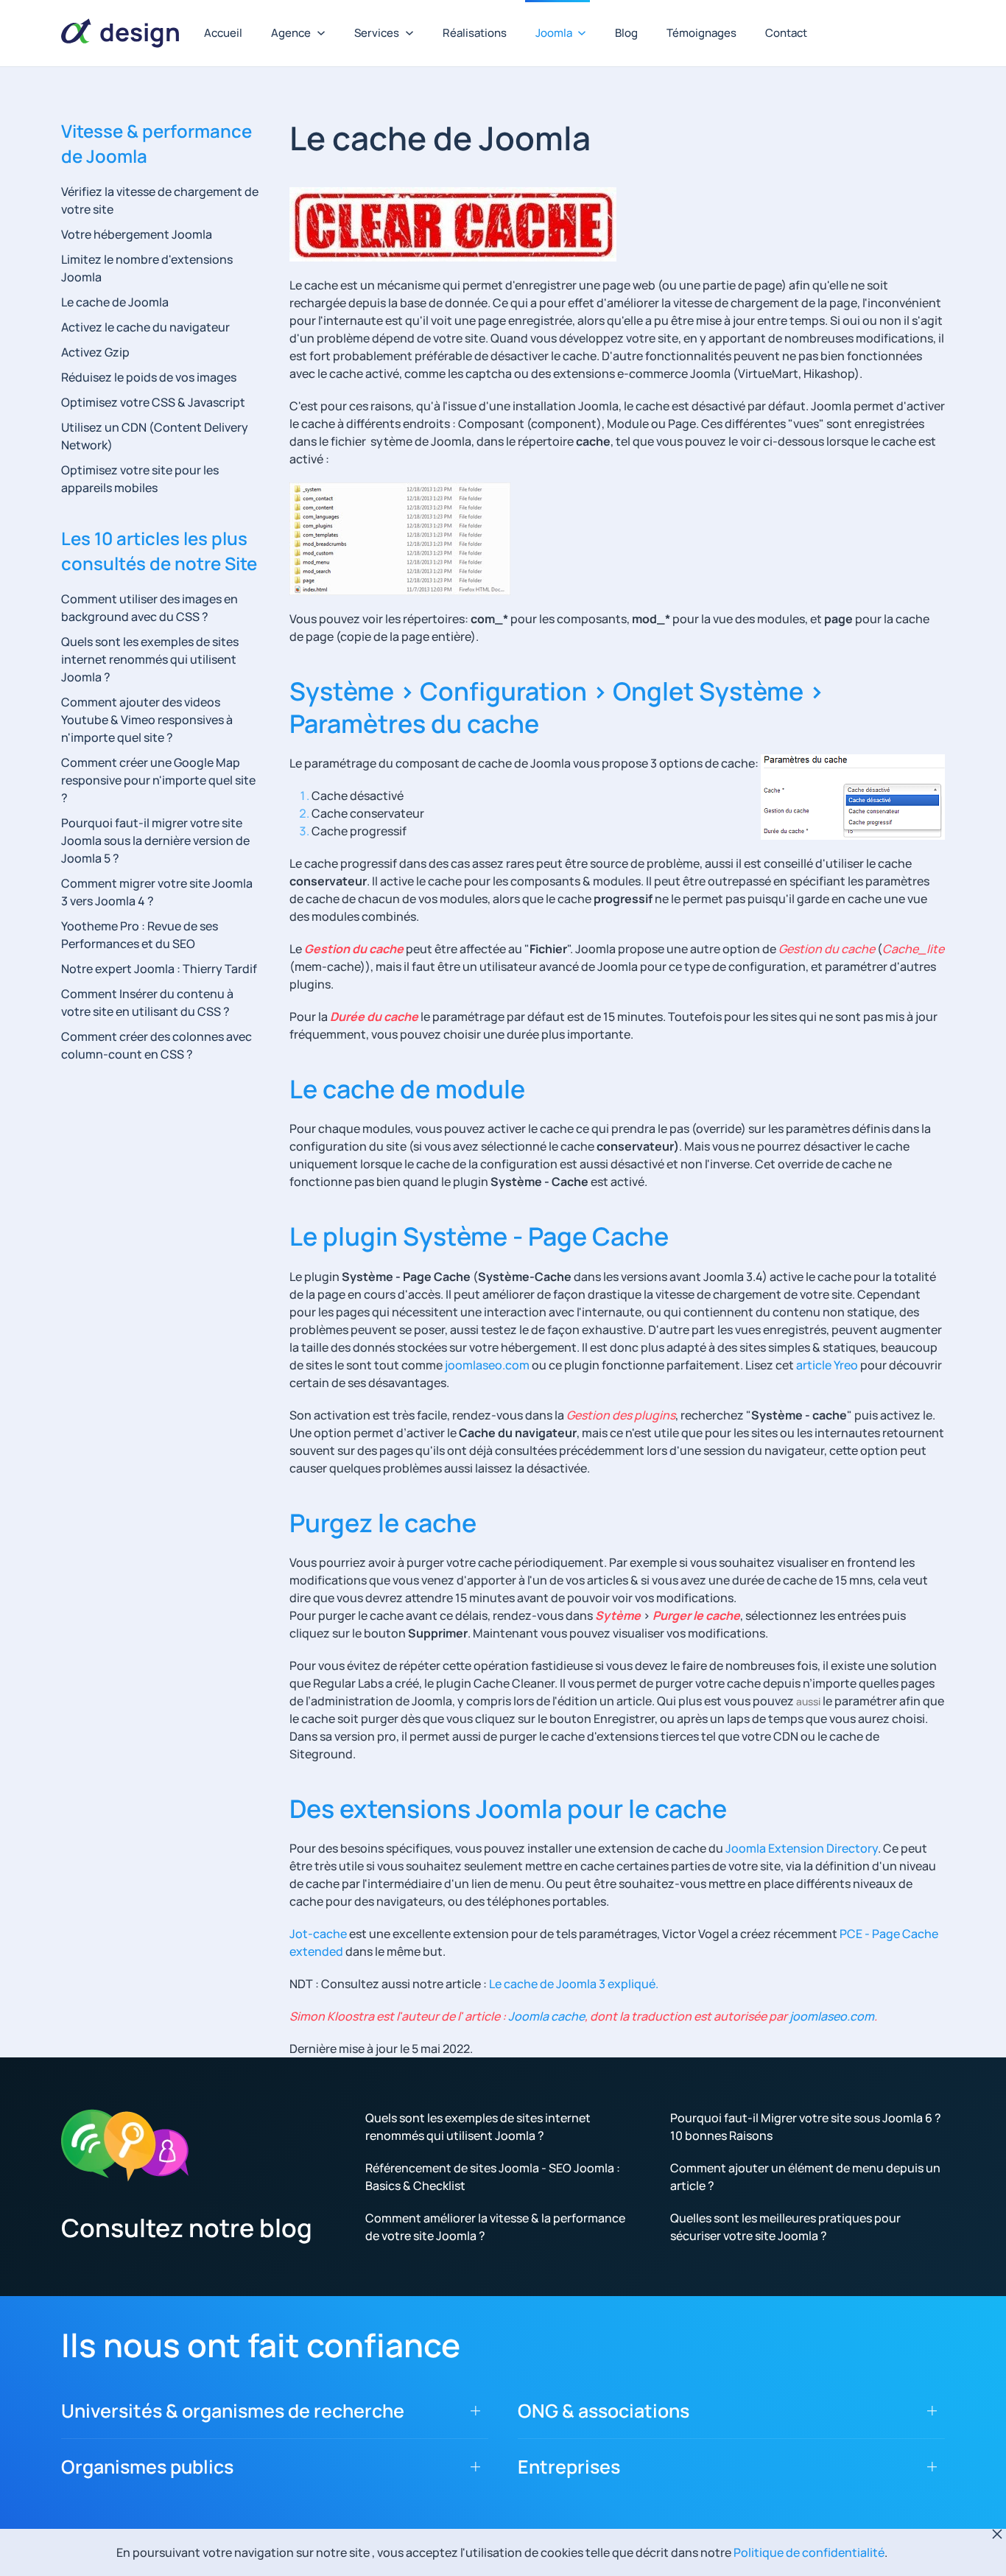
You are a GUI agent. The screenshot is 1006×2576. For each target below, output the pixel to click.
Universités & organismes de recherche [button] (233, 2411)
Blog (626, 33)
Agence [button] (291, 33)
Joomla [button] (554, 33)
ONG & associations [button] (604, 2411)
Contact (786, 33)
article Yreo (827, 1365)
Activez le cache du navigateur (145, 327)
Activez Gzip (95, 352)
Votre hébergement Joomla (137, 234)
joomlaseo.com (487, 1365)
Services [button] (377, 33)
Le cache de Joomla (115, 302)
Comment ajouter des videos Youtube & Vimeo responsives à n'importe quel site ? (147, 720)
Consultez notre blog (187, 2228)
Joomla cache (545, 2016)
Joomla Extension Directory (802, 1848)
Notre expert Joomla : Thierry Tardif (159, 969)
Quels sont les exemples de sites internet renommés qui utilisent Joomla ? (150, 659)
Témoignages (701, 33)
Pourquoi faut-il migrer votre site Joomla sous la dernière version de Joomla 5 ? (155, 840)
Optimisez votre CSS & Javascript (153, 402)
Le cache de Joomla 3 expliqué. (574, 1984)
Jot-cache (318, 1934)
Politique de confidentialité (809, 2552)
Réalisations (475, 33)
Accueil (223, 33)
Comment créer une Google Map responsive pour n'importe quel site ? (158, 780)
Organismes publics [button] (147, 2467)
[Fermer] (997, 2534)
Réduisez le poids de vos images (149, 377)
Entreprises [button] (569, 2467)
